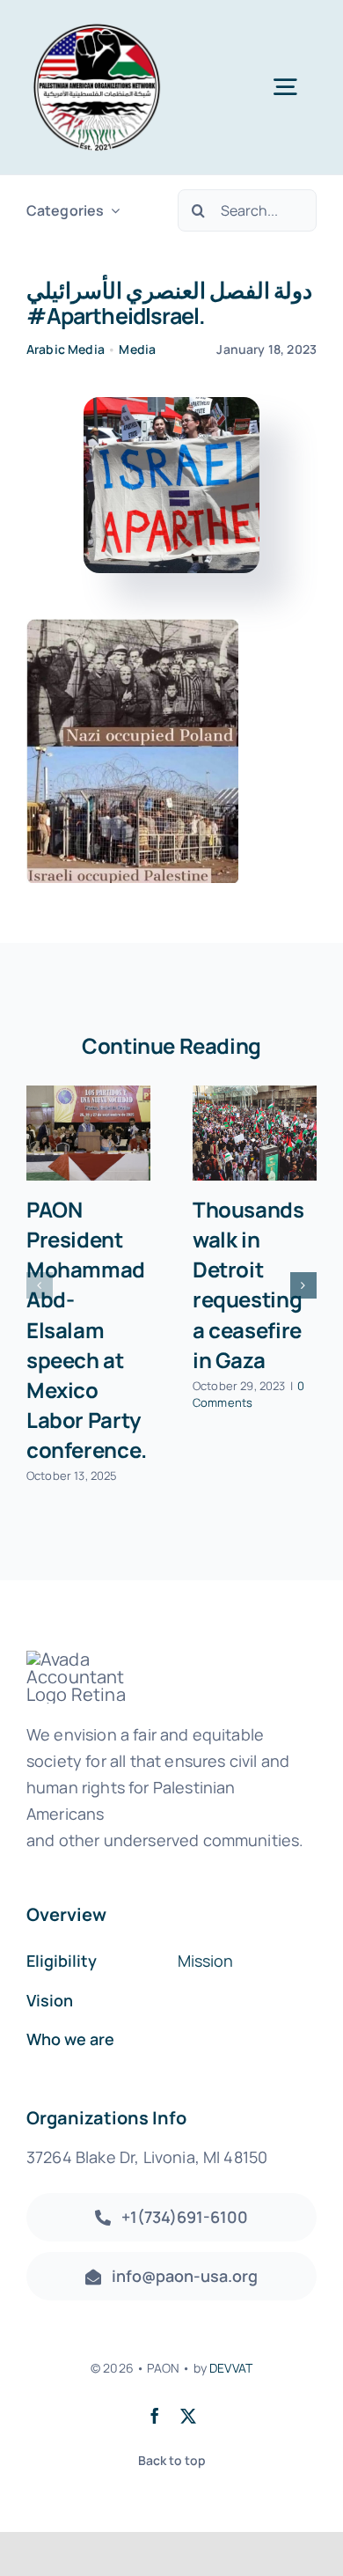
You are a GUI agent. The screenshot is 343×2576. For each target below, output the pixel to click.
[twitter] (188, 2416)
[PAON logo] (96, 26)
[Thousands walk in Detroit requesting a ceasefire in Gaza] (255, 1133)
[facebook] (155, 2416)
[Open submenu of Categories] (112, 211)
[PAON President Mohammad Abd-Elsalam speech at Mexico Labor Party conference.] (88, 1133)
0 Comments (248, 1395)
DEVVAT (231, 2368)
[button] (40, 1285)
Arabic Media (66, 349)
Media (137, 349)
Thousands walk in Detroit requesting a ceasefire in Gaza (248, 1284)
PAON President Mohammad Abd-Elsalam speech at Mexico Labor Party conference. (87, 1329)
